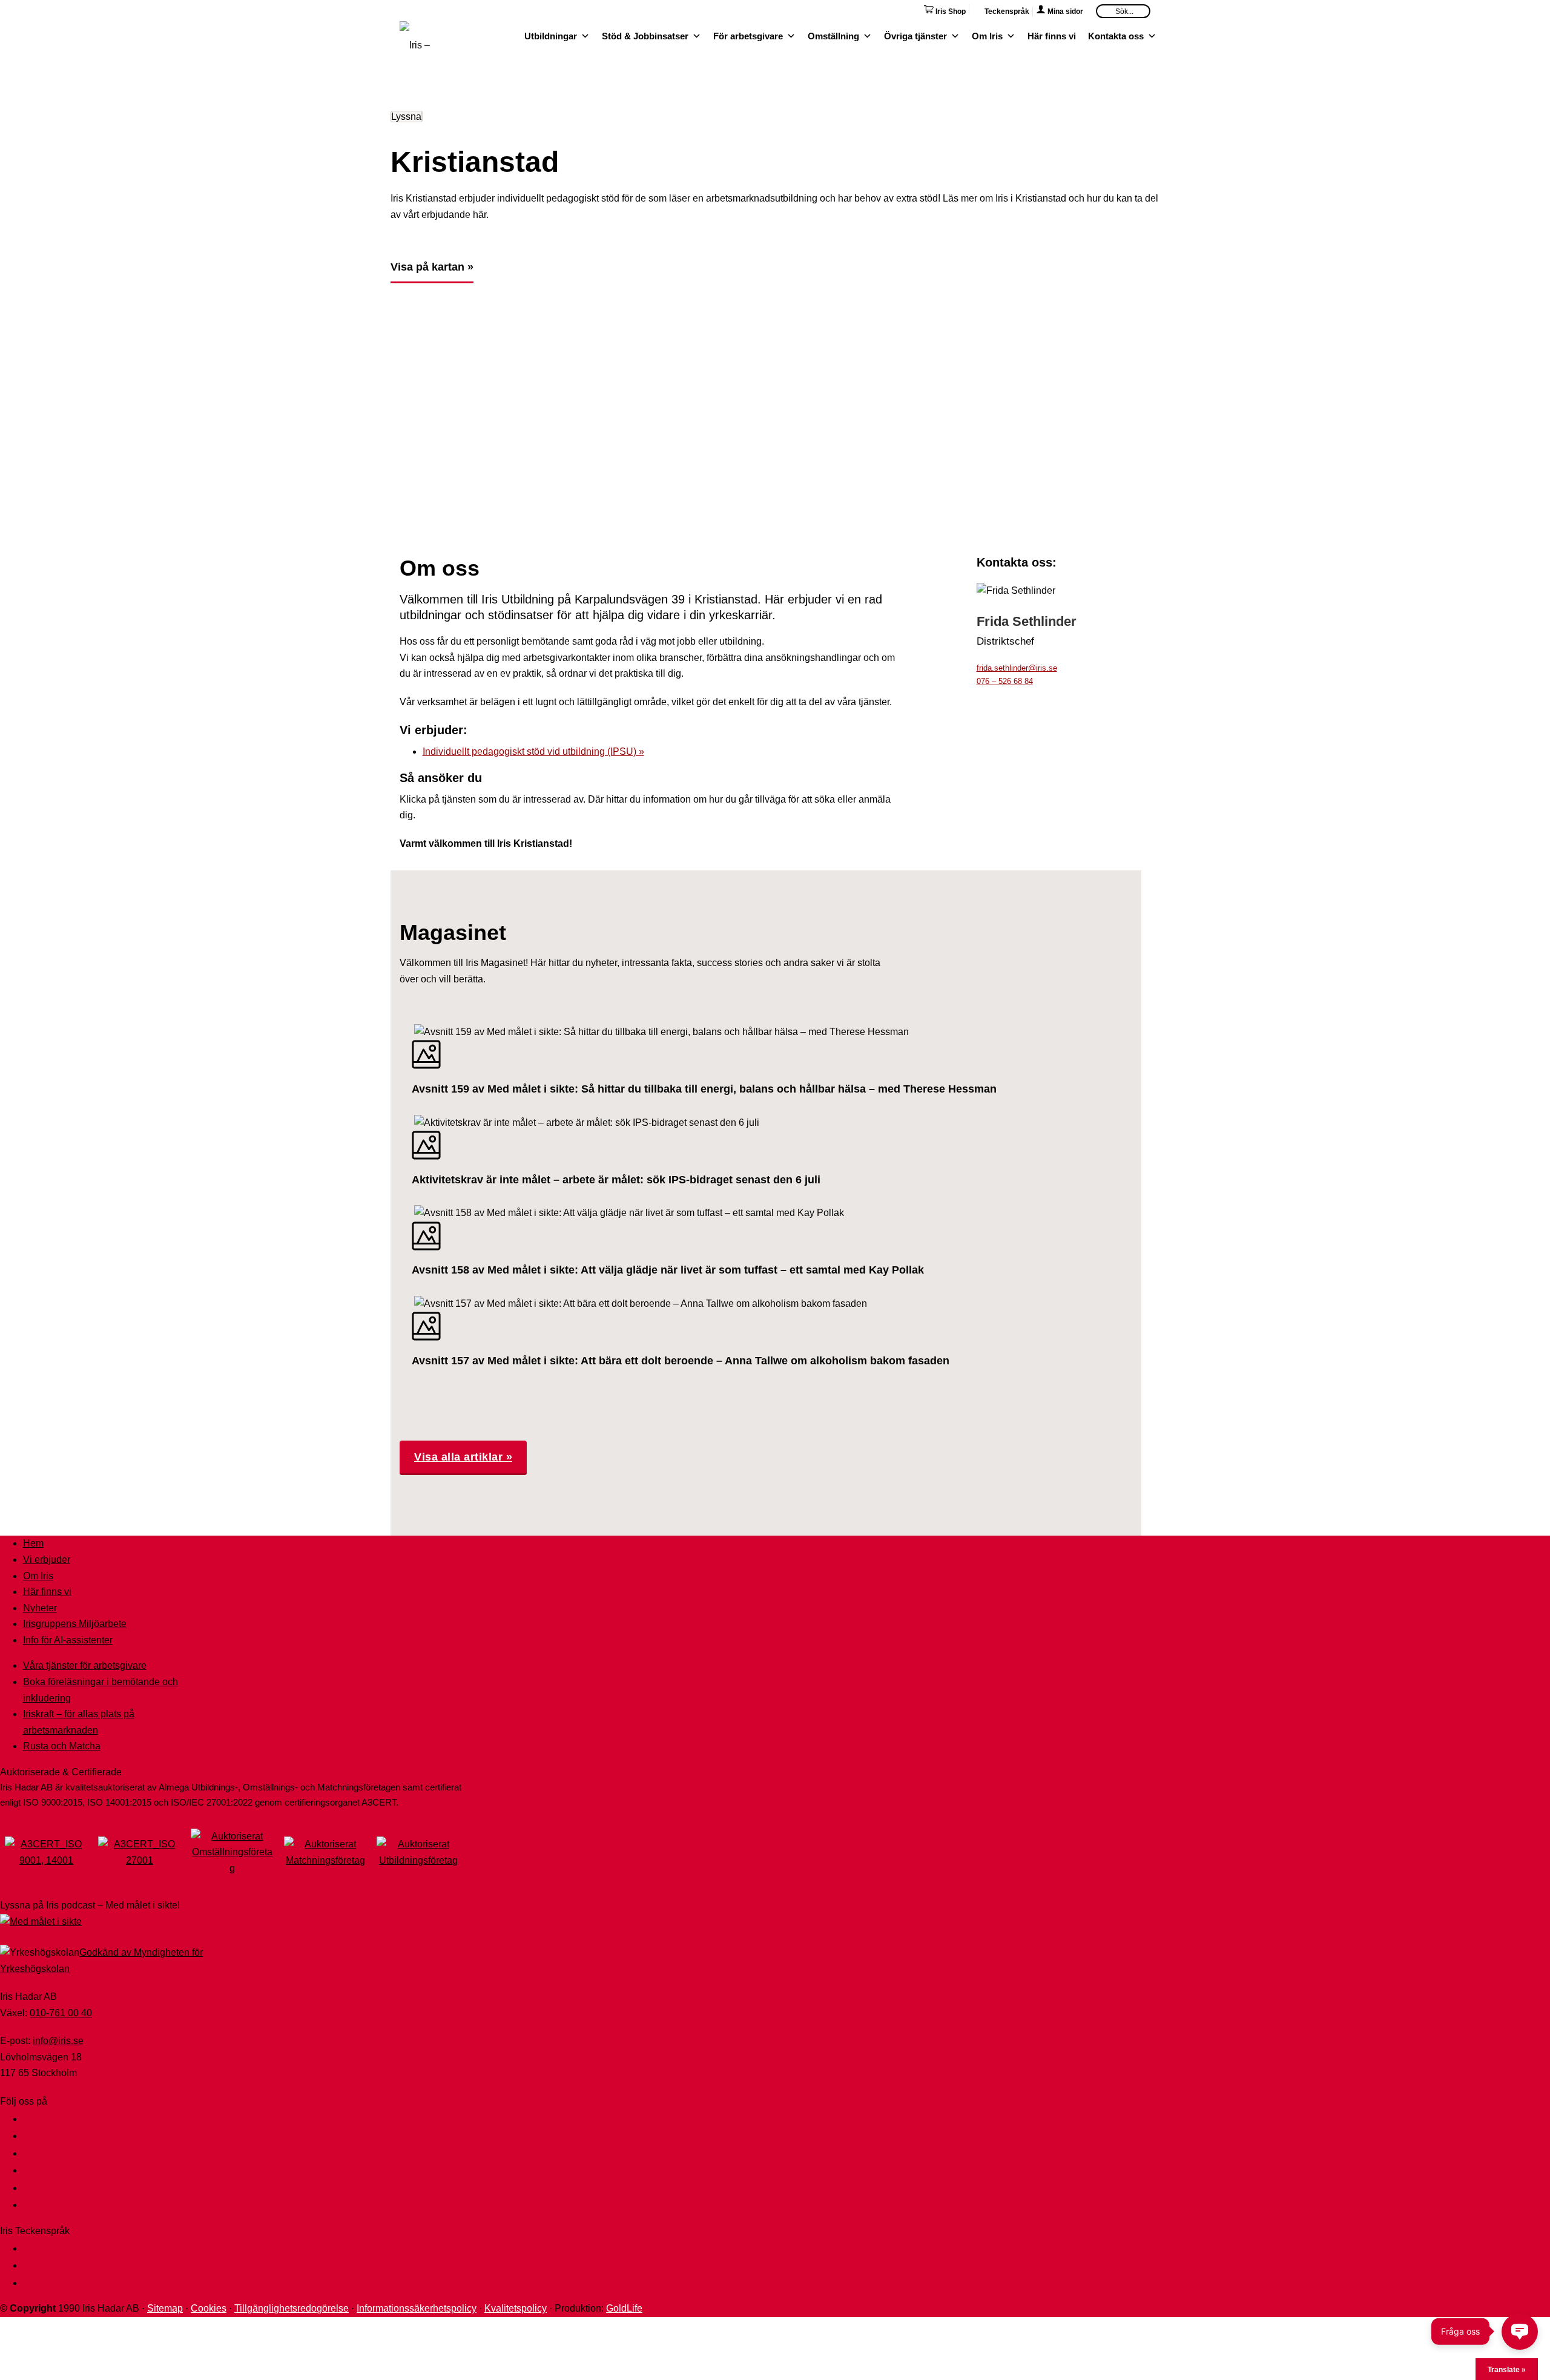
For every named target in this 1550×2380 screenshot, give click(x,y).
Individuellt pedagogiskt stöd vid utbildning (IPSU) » (533, 751)
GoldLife (624, 2308)
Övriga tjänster (915, 35)
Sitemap (165, 2308)
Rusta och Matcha (62, 1746)
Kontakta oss (1116, 35)
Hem (33, 1543)
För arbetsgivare (748, 35)
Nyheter (40, 1608)
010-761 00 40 (61, 2013)
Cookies (209, 2308)
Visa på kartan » (432, 267)
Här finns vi (1052, 35)
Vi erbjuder (47, 1560)
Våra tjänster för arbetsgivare (85, 1665)
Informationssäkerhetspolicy (417, 2308)
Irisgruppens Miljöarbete (75, 1624)
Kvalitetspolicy (516, 2308)
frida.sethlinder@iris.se (1017, 668)
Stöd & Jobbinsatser (645, 35)
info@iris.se (58, 2041)
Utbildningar (551, 35)
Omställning (833, 35)
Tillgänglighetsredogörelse (292, 2308)
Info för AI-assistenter (68, 1640)
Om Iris (987, 35)
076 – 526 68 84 (1005, 681)
